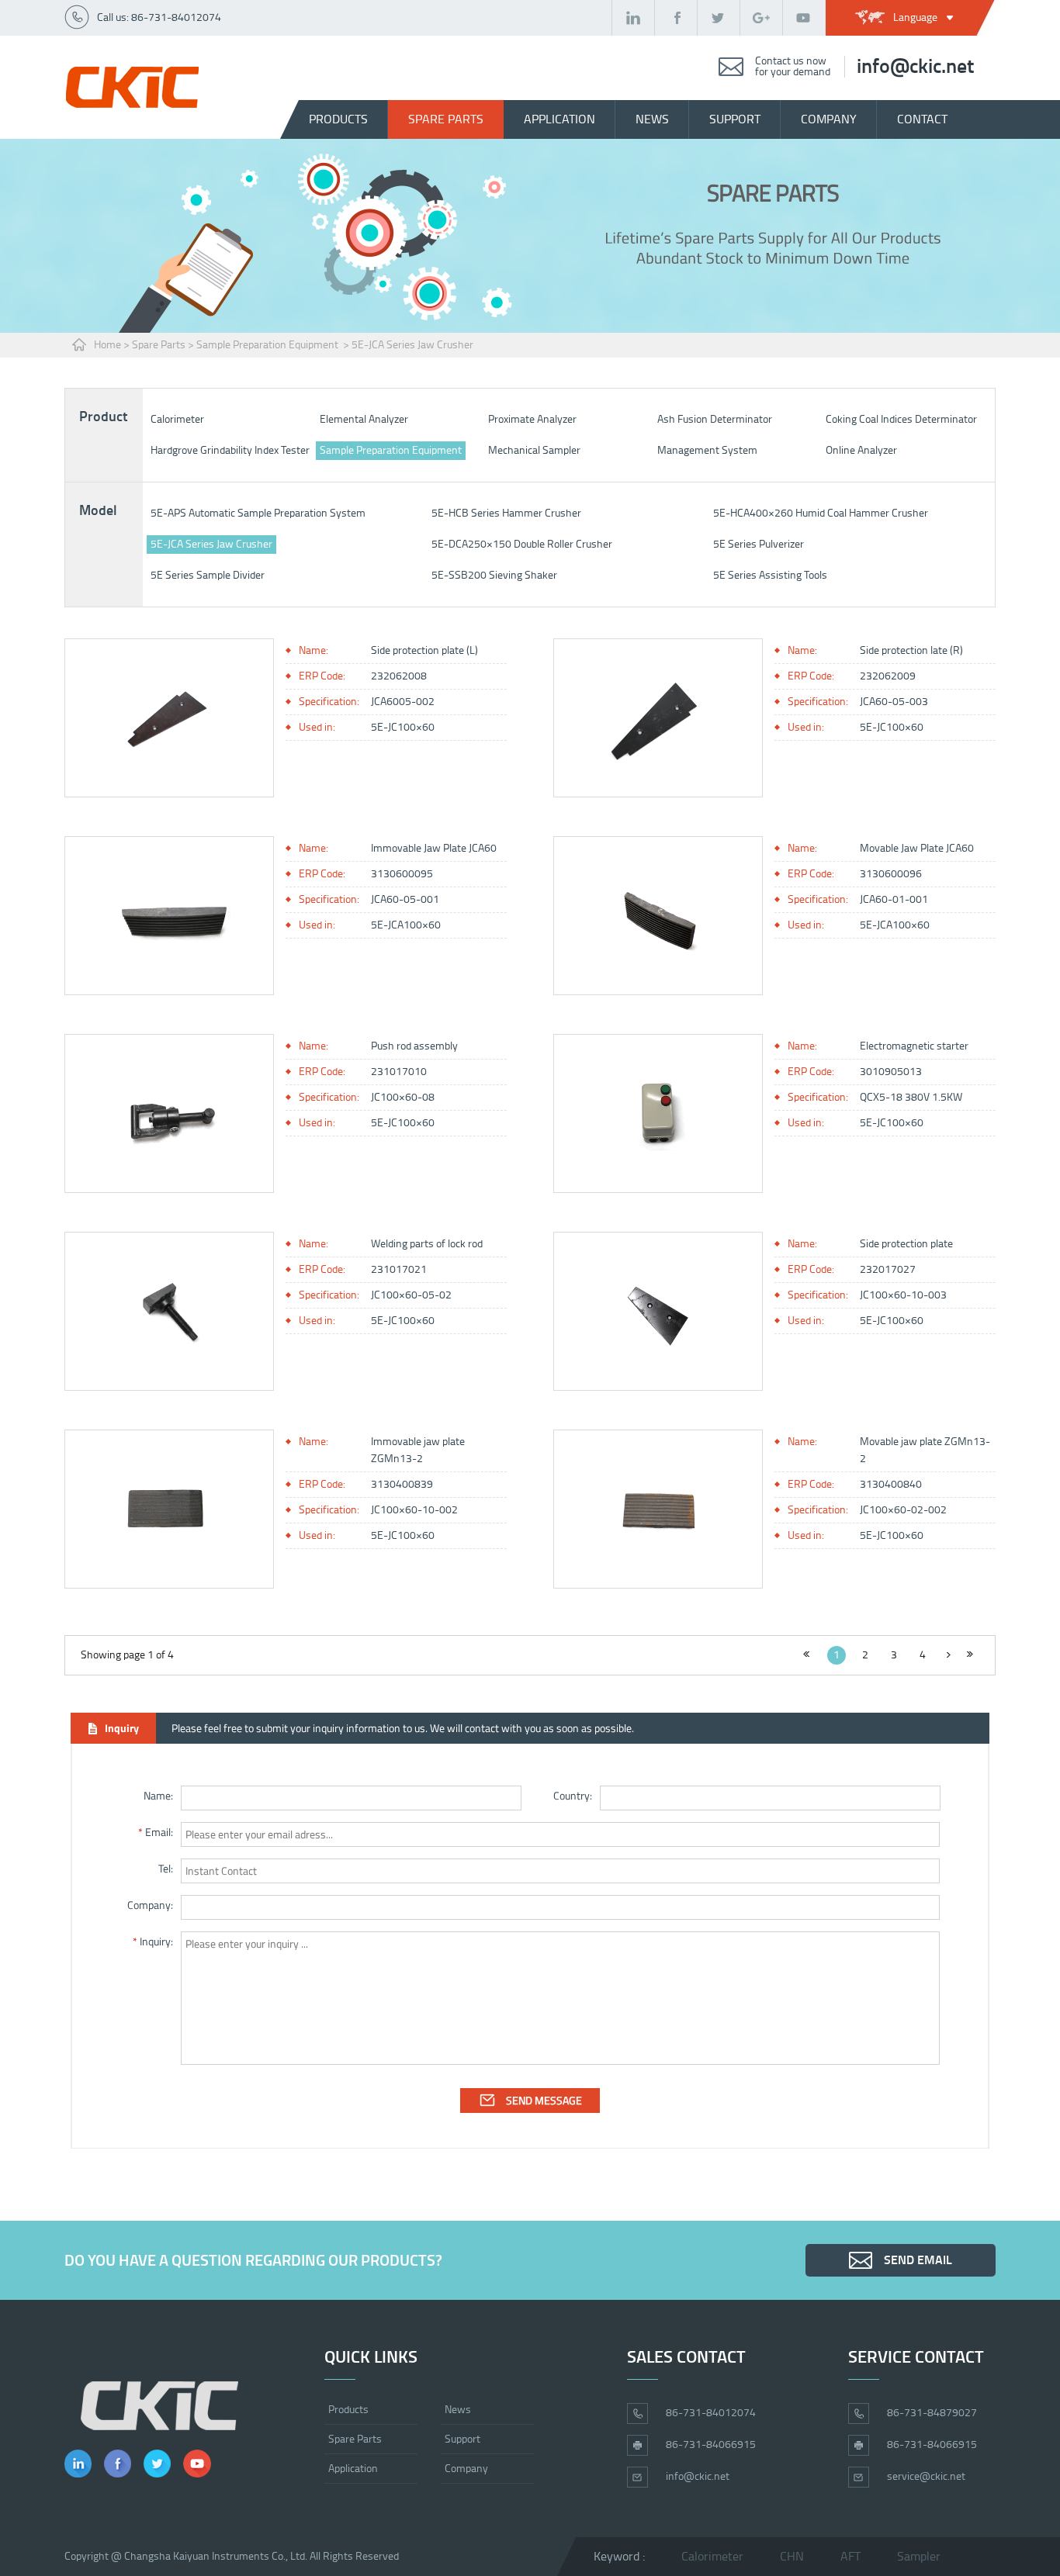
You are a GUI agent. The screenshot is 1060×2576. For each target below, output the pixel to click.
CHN (792, 2556)
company (829, 119)
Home (107, 345)
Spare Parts (159, 345)
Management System (707, 450)
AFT (850, 2556)
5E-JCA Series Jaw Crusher (412, 345)
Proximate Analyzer (532, 419)
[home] (159, 2406)
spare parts (446, 119)
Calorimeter (177, 419)
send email (918, 2260)
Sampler (919, 2556)
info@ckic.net (915, 67)
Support (462, 2439)
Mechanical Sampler (534, 450)
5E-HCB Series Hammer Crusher (506, 513)
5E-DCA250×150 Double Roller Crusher (522, 544)
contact (922, 119)
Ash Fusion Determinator (715, 419)
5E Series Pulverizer (759, 544)
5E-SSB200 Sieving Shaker (494, 575)
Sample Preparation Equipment (268, 345)
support (735, 119)
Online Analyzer (861, 450)
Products (338, 119)
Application (559, 119)
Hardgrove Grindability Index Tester (230, 450)
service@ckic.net (926, 2476)
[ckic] (132, 87)
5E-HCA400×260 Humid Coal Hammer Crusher (821, 513)
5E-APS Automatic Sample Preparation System (258, 513)
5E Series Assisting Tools (770, 575)
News (458, 2410)
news (652, 119)
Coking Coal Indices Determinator (901, 419)
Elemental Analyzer (364, 419)
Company (466, 2469)
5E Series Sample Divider (208, 575)
